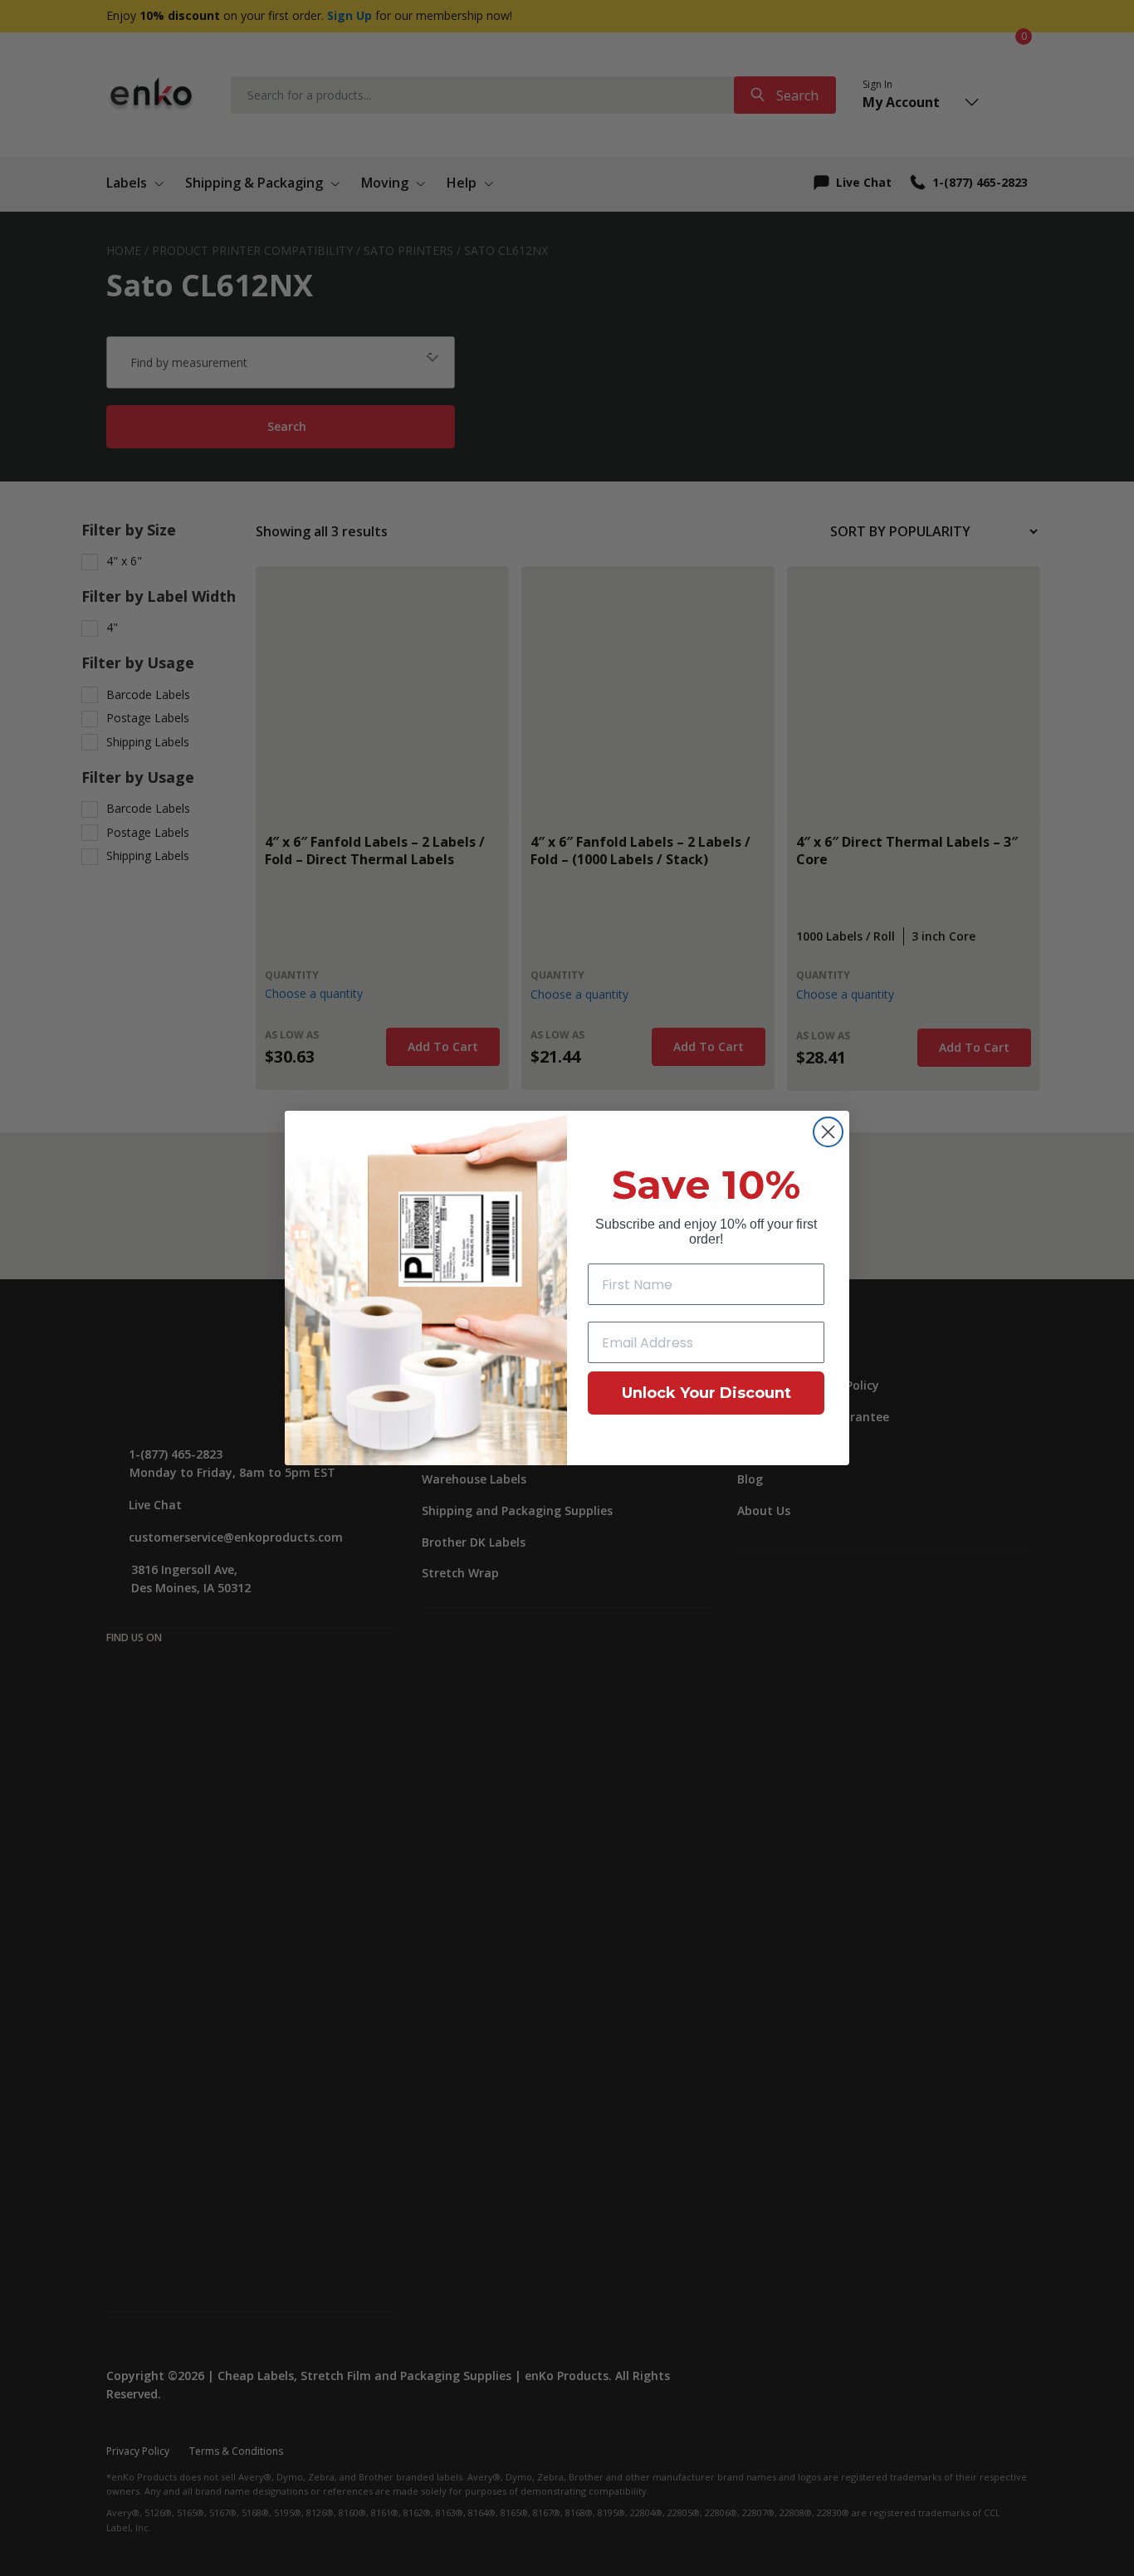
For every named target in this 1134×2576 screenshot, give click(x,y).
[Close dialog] (828, 1132)
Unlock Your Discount (706, 1393)
